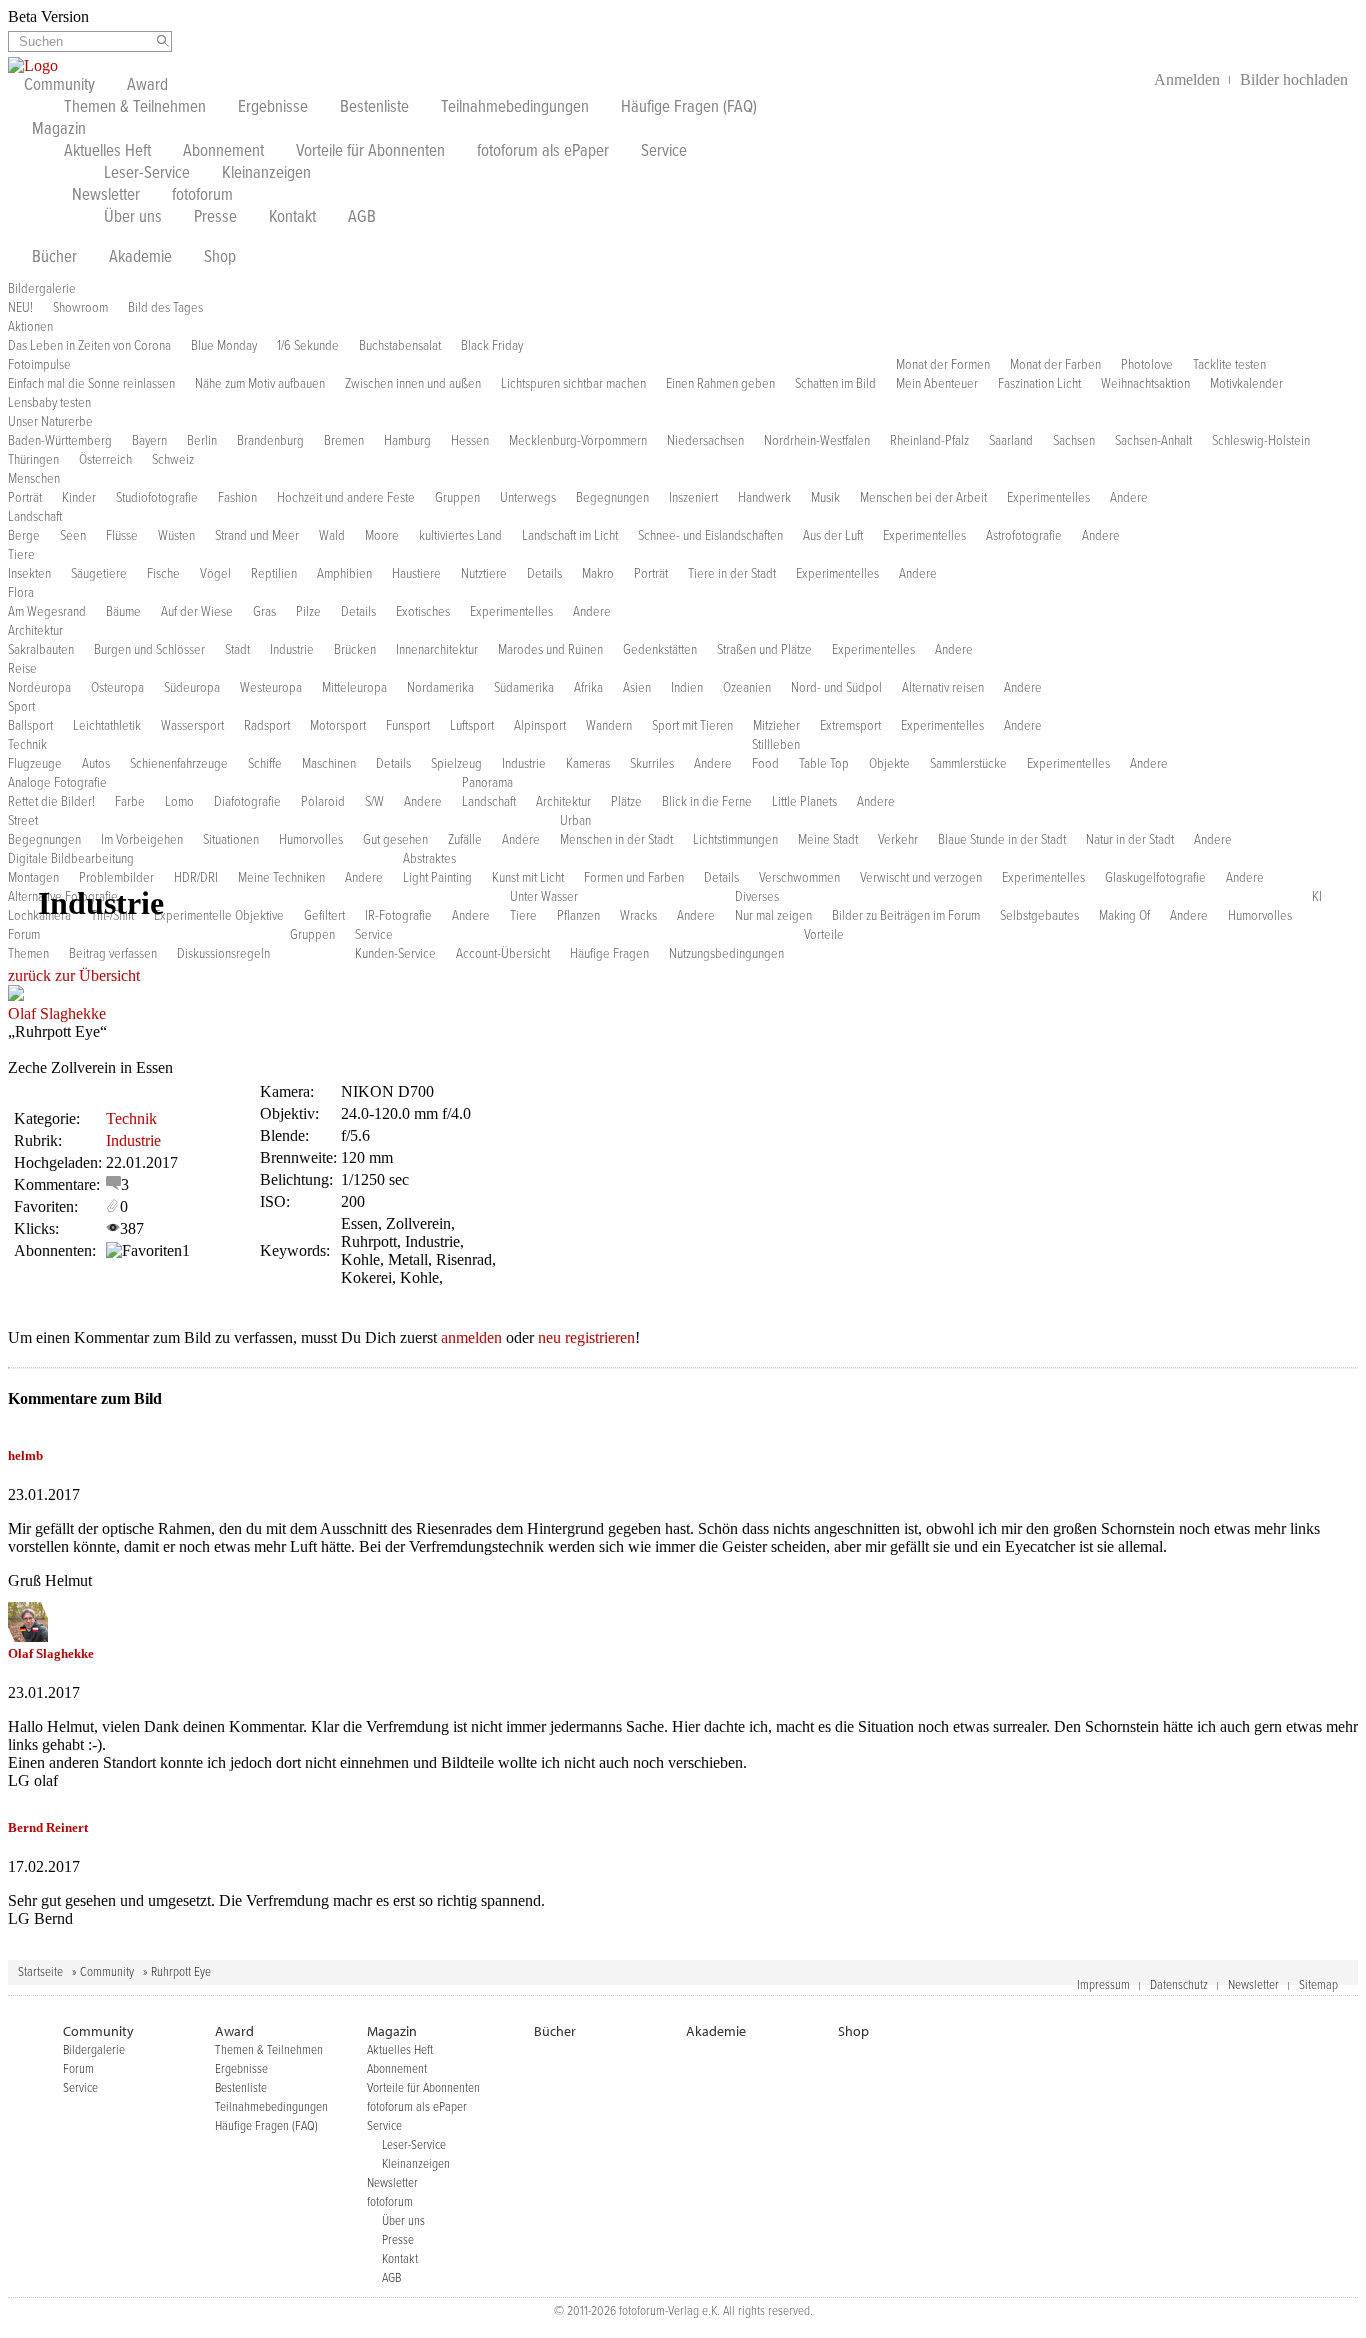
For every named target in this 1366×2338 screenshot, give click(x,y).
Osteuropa (117, 688)
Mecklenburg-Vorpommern (578, 441)
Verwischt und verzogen (921, 878)
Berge (24, 536)
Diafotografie (247, 802)
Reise (22, 669)
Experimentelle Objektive (219, 916)
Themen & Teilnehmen (135, 108)
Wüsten (176, 536)
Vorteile (824, 935)
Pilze (308, 612)
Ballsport (30, 726)
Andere (1129, 498)
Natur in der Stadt (1130, 840)
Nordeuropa (39, 688)
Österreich (105, 460)
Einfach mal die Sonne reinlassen (91, 384)
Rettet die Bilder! (51, 802)
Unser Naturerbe (50, 422)
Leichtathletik (107, 726)
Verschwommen (799, 878)
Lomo (179, 802)
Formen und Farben (634, 878)
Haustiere (416, 574)
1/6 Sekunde (308, 346)
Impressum (1103, 1985)
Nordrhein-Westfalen (817, 441)
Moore (382, 536)
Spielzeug (456, 764)
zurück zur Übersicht (74, 975)
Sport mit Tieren (692, 726)
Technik (27, 745)
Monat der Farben (1055, 365)
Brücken (355, 650)
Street (23, 821)
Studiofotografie (157, 498)
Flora (21, 593)
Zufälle (465, 840)
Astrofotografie (1024, 536)
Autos (96, 764)
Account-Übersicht (503, 954)
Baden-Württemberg (60, 441)
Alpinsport (540, 726)
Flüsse (122, 536)
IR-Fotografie (398, 916)
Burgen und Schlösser (149, 650)
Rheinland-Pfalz (929, 441)
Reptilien (274, 574)
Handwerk (764, 498)
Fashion (237, 498)
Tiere (21, 555)
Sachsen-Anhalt (1153, 441)
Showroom (80, 308)
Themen (28, 954)
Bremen (344, 441)
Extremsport (850, 726)
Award (147, 86)
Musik (825, 498)
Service (664, 152)
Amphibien (344, 574)
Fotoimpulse (39, 365)
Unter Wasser (544, 897)
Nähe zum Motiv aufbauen (260, 384)
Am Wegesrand (47, 612)
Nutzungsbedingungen (726, 954)
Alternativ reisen (943, 688)
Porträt (25, 498)
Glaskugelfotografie (1155, 878)
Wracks (638, 916)
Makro (598, 574)
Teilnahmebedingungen (515, 108)
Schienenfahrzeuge (179, 764)
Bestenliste (374, 108)
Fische (163, 574)
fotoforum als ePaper (543, 152)
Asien (637, 688)
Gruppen (457, 498)
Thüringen (33, 460)
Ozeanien (747, 688)
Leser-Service (147, 174)
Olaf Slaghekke (57, 1013)
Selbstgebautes (1039, 916)
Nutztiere (484, 574)
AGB (362, 218)
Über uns (133, 218)
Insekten (29, 574)
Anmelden (1187, 79)
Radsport (267, 726)
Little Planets (804, 802)
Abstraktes (429, 859)
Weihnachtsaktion (1145, 384)
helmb (25, 1455)
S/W (374, 802)
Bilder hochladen (1294, 79)
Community (59, 86)
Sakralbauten (41, 650)
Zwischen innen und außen (413, 384)
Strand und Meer (257, 536)
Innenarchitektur (437, 650)
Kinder (79, 498)
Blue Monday (224, 346)
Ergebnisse (273, 108)
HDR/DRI (196, 878)
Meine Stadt (828, 840)
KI (1317, 897)
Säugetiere (99, 574)
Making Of (1124, 916)
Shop (220, 258)
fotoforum (202, 196)
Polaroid (323, 802)
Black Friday (492, 346)
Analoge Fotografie (57, 783)
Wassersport (192, 726)
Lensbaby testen (49, 403)
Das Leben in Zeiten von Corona (89, 346)
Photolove (1147, 365)
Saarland (1011, 441)
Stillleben (776, 745)
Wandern (609, 726)
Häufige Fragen (609, 954)
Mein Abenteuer (937, 384)
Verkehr (898, 840)
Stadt (237, 650)
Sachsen (1074, 441)
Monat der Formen (943, 365)
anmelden (471, 1337)
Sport (21, 707)
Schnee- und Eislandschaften (710, 536)
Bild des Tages (165, 308)
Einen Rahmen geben (720, 384)
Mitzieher (776, 726)
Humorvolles (311, 840)
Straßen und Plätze (764, 650)
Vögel (215, 574)
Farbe (130, 802)
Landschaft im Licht (570, 536)
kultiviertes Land (460, 536)
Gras (264, 612)
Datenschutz (1179, 1985)
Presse (215, 218)
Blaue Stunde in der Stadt (1002, 840)
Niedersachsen (705, 441)
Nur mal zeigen (773, 916)
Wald (332, 536)
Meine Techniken (281, 878)
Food (765, 764)
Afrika (588, 688)
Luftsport (472, 726)
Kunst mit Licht (528, 878)
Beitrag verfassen (113, 954)
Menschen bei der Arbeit (923, 498)
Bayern (149, 441)
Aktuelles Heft (107, 152)
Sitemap (1318, 1985)
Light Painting (437, 878)
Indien (687, 688)
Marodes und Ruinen (550, 650)
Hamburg (407, 441)
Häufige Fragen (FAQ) (689, 108)
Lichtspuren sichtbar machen (573, 384)
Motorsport (338, 726)
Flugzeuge (35, 764)
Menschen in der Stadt (616, 840)
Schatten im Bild (835, 384)
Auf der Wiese (197, 612)
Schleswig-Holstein (1261, 441)
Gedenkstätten (660, 650)
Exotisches (423, 612)
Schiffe (265, 764)
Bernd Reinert (48, 1827)
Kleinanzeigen (266, 174)
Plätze (626, 802)
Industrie (292, 650)
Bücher (54, 258)
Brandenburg (270, 441)
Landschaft (35, 517)
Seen (73, 536)
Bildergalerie (42, 289)
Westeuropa (271, 688)
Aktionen (30, 327)
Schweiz (173, 460)
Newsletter (106, 196)
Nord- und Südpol (836, 688)
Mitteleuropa (354, 688)
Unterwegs (528, 498)
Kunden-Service (395, 954)
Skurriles (652, 764)
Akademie (140, 258)
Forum (24, 935)
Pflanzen (578, 916)
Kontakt (292, 218)
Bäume (123, 612)
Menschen (34, 479)
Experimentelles (1048, 498)
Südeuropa (192, 688)
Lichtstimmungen (735, 840)
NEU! (20, 308)
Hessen (470, 441)
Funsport (408, 726)
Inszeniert (693, 498)
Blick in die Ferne (707, 802)
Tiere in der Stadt (732, 574)
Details (544, 574)
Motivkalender (1246, 384)
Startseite (40, 1972)
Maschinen (329, 764)
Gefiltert (324, 916)
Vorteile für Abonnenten (370, 152)
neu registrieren (586, 1337)
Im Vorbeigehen (142, 840)
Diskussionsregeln (223, 954)
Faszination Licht (1039, 384)
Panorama (487, 783)
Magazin (59, 130)
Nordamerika (440, 688)
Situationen (231, 840)
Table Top (824, 764)
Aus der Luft (833, 536)
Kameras (588, 764)
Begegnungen (612, 498)
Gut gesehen (395, 840)
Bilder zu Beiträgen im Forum (906, 916)
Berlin (202, 441)
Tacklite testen (1229, 365)
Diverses (757, 897)
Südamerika (524, 688)
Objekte (889, 764)
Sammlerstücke (968, 764)
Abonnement (223, 152)
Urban (575, 821)
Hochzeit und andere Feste (346, 498)
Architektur (35, 631)
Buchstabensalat (400, 346)
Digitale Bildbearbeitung (71, 859)
